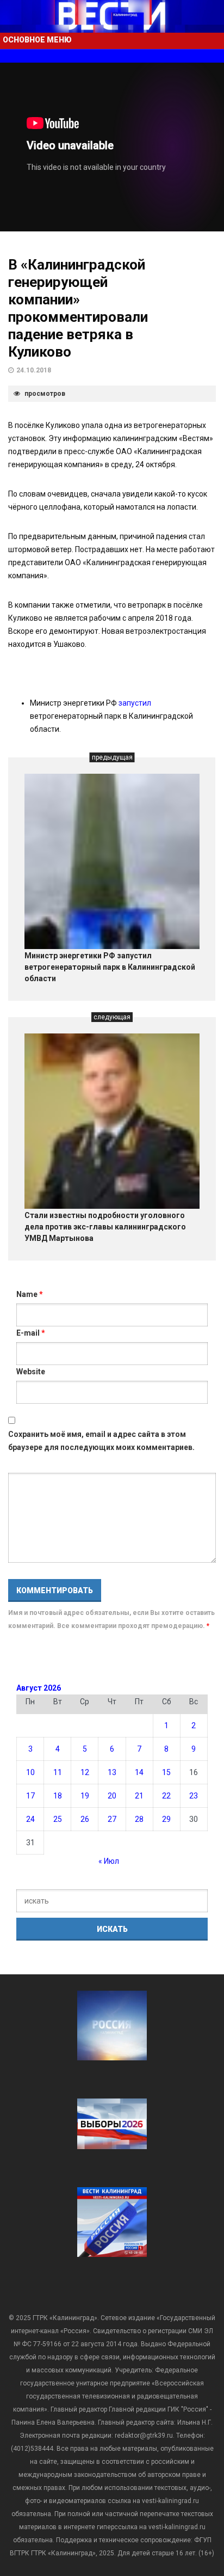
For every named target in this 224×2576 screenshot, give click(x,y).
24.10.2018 (34, 370)
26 (85, 1819)
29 (166, 1819)
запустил (135, 703)
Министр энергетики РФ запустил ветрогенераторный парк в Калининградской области (110, 967)
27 (112, 1819)
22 (166, 1796)
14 (139, 1772)
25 (58, 1819)
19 (85, 1796)
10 (30, 1772)
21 (139, 1796)
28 (139, 1819)
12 (85, 1772)
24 (30, 1819)
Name (30, 1294)
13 (112, 1772)
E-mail (31, 1333)
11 (58, 1772)
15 (166, 1772)
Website (31, 1372)
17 (30, 1796)
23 (194, 1796)
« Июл (109, 1861)
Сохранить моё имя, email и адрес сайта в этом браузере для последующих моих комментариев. (101, 1441)
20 (112, 1796)
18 (58, 1796)
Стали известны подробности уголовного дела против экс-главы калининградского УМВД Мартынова (105, 1227)
